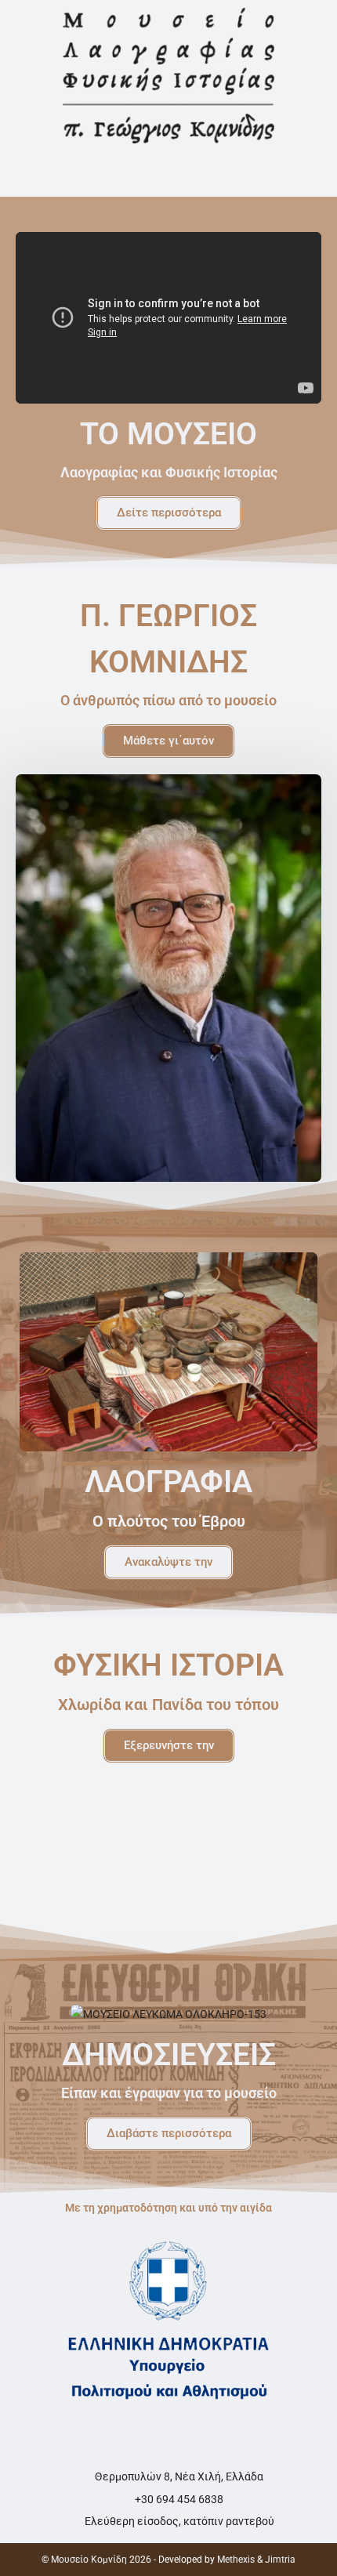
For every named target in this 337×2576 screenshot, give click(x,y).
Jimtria (280, 2560)
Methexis (236, 2560)
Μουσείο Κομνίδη (89, 2560)
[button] (168, 174)
